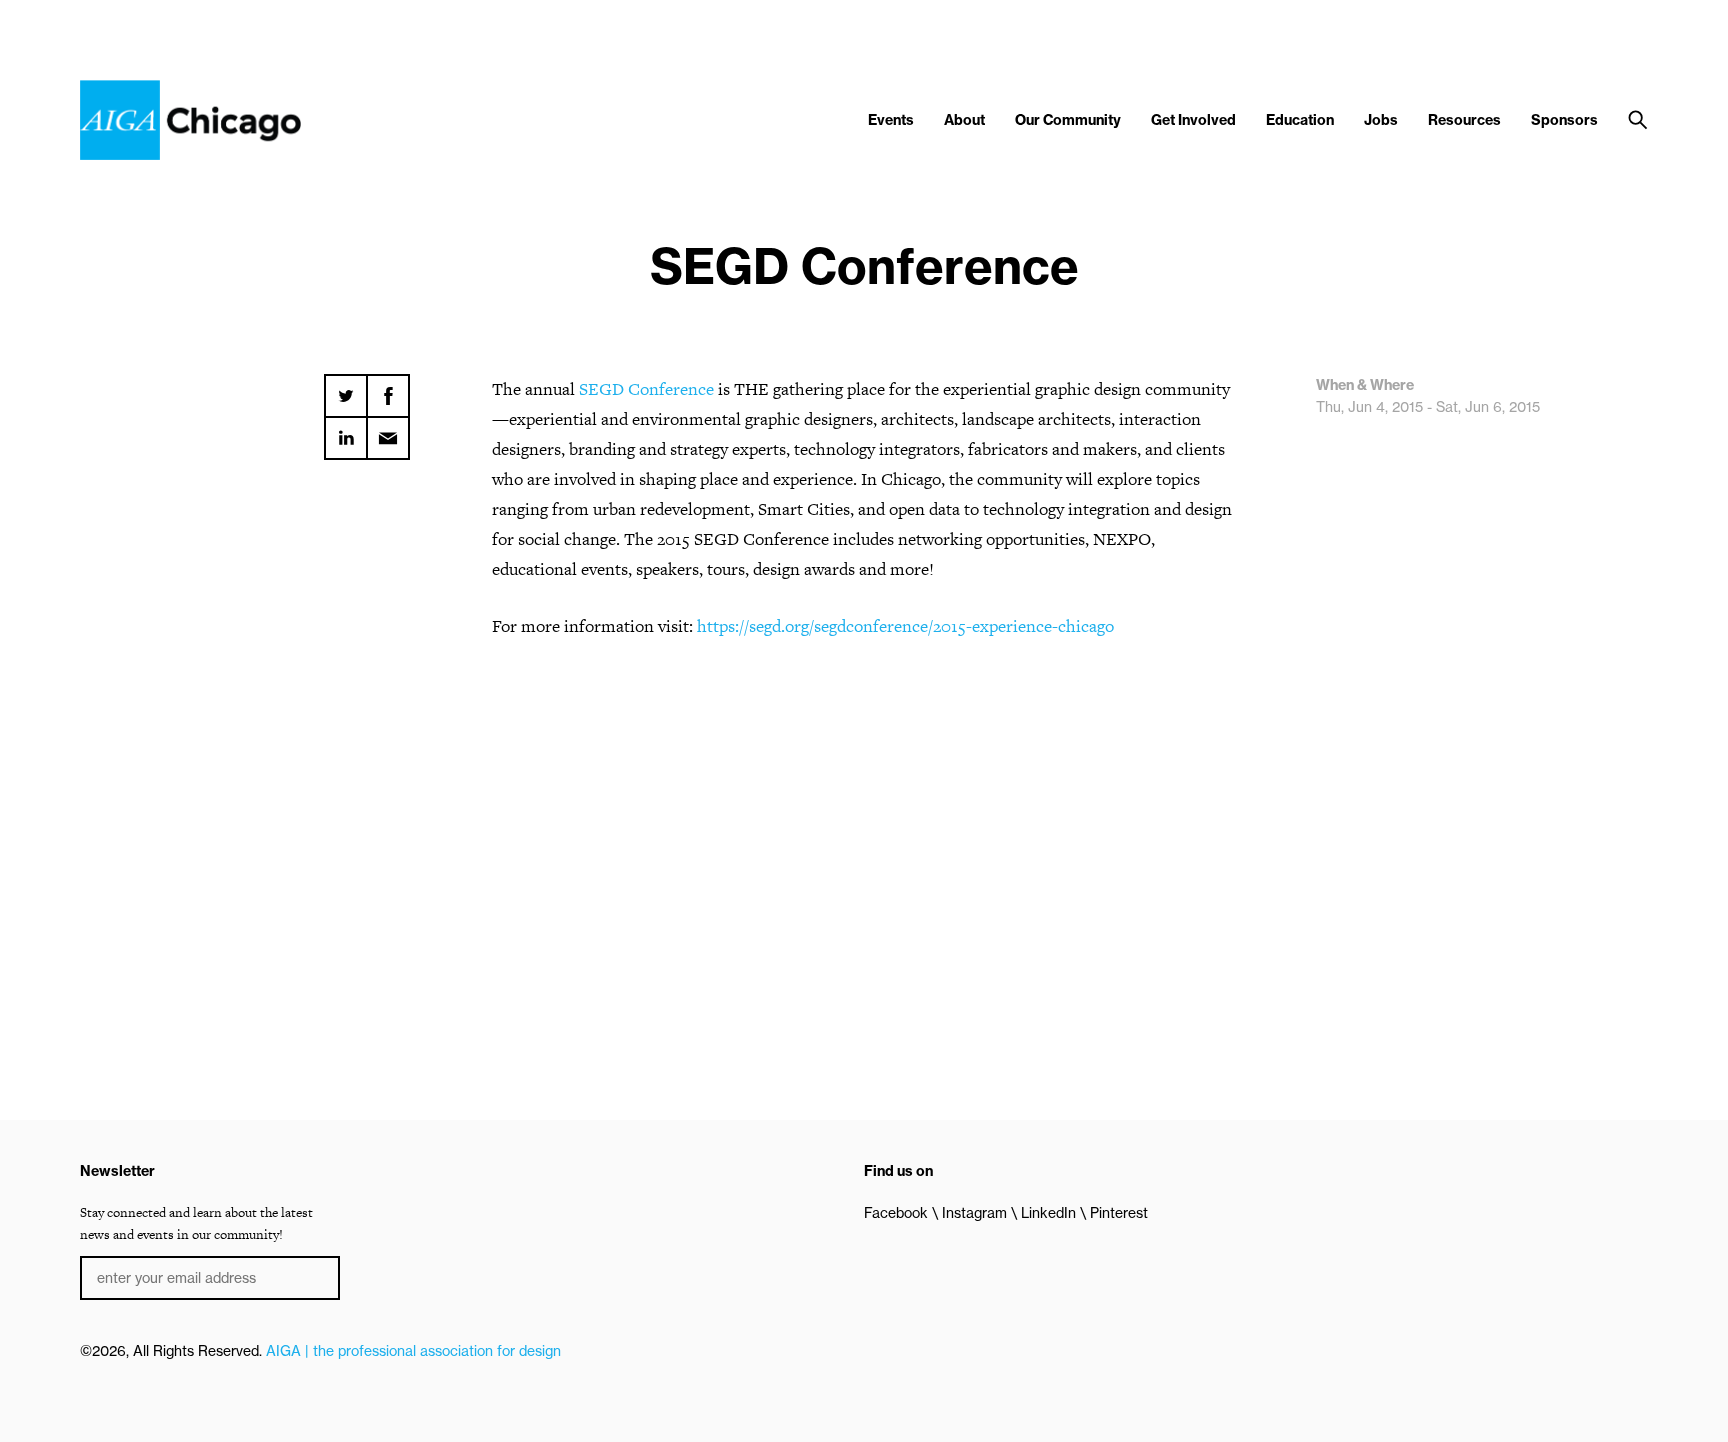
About (964, 120)
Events (891, 120)
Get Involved (1193, 120)
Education (1300, 120)
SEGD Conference (646, 389)
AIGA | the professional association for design (413, 1351)
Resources (1464, 120)
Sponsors (1564, 120)
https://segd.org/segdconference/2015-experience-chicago (905, 626)
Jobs (1381, 120)
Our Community (1068, 120)
